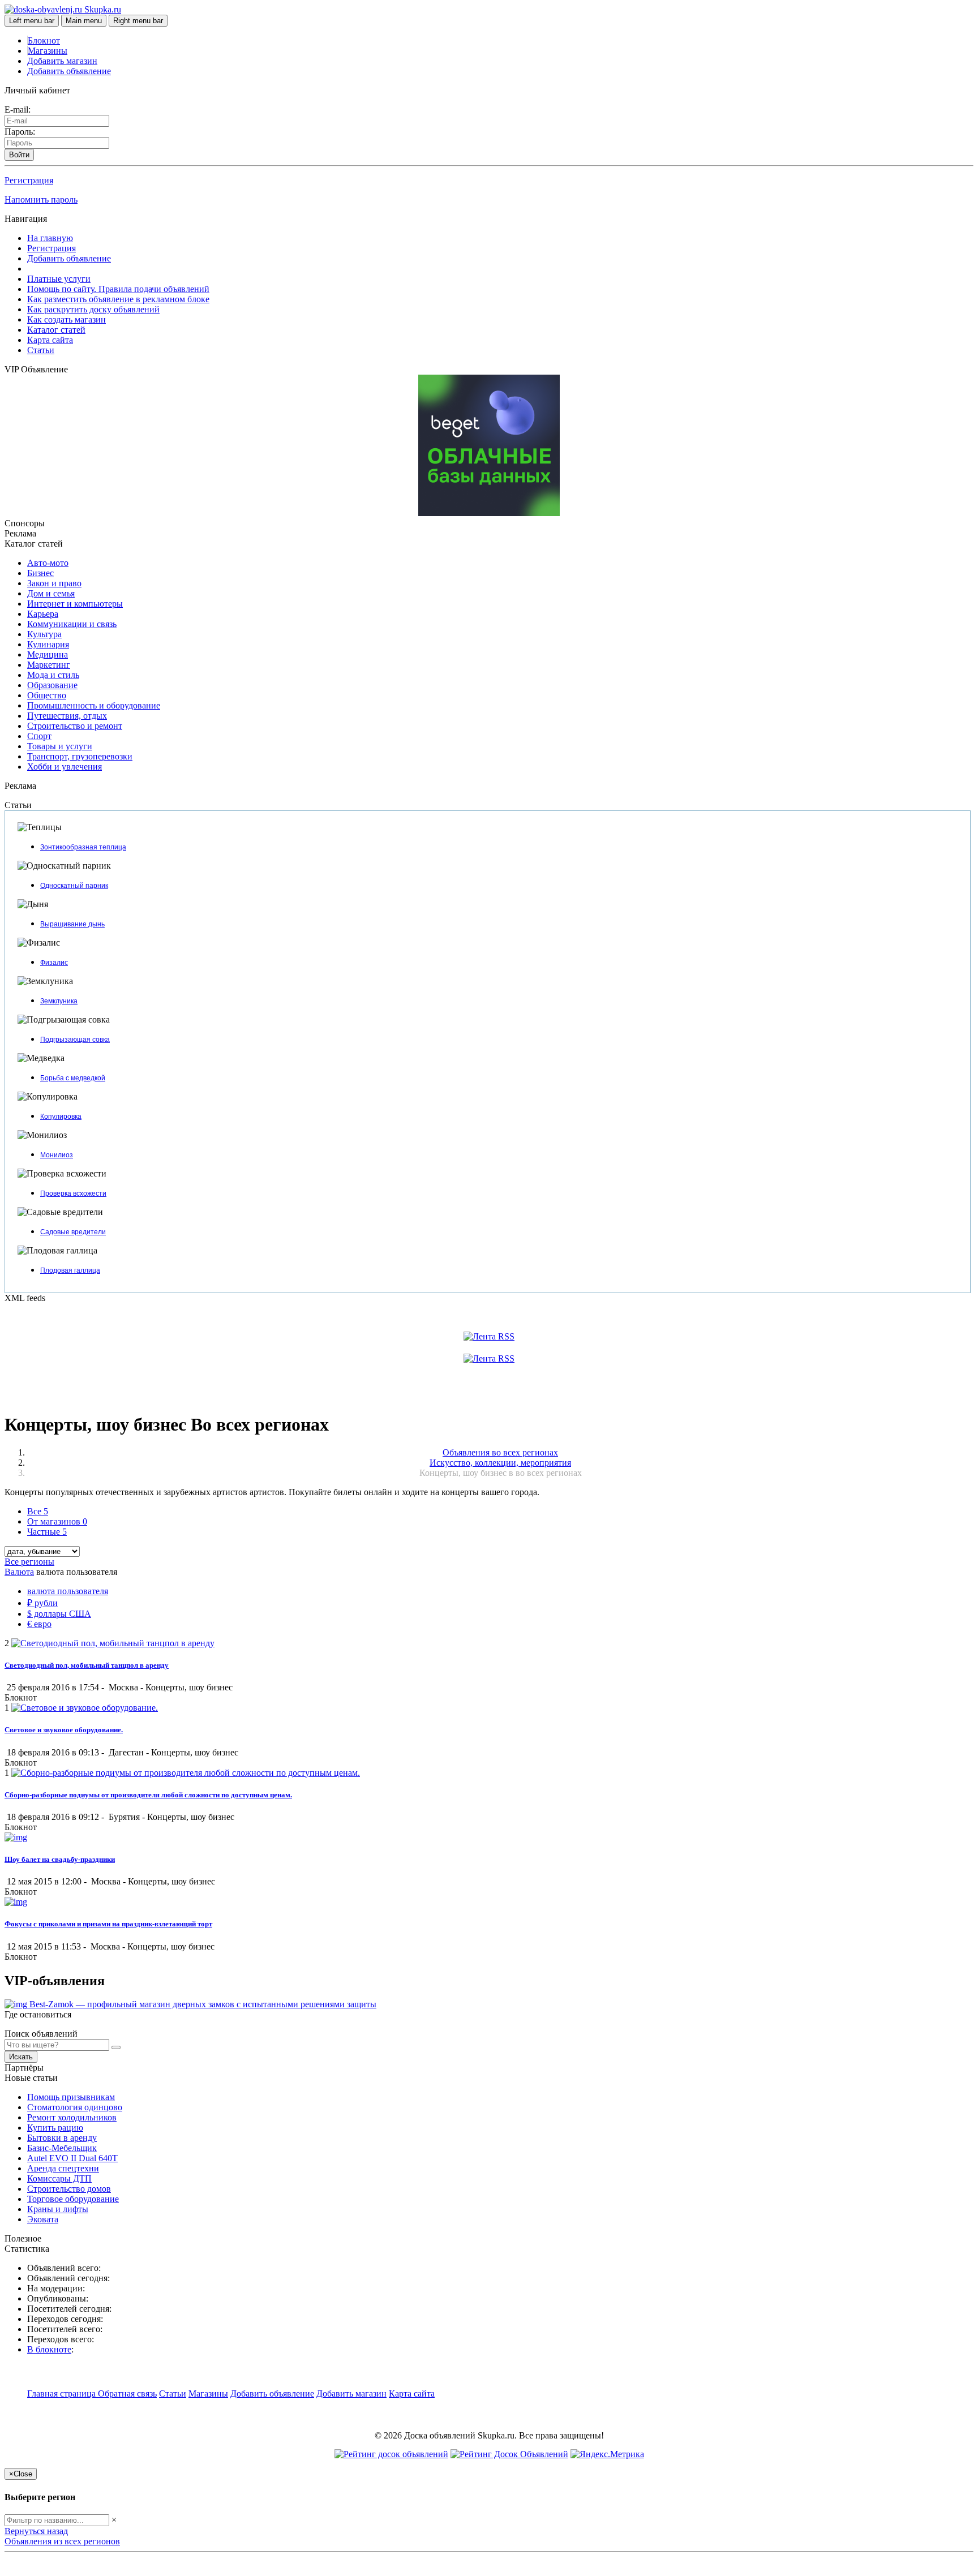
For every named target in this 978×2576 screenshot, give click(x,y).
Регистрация (29, 180)
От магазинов (57, 1521)
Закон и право (54, 583)
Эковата (43, 2219)
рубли (42, 1603)
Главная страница (63, 2393)
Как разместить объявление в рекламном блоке (118, 299)
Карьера (43, 614)
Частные (47, 1532)
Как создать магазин (67, 319)
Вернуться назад (36, 2531)
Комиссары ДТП (59, 2178)
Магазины (48, 51)
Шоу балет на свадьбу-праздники (60, 1859)
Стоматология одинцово (75, 2107)
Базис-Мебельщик (62, 2148)
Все (38, 1511)
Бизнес (40, 573)
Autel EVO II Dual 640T (72, 2158)
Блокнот (44, 40)
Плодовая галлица (70, 1270)
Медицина (48, 654)
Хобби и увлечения (65, 767)
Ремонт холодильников (72, 2117)
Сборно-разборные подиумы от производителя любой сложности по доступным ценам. (148, 1795)
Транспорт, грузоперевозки (80, 756)
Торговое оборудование (73, 2199)
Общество (47, 695)
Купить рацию (55, 2128)
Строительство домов (69, 2189)
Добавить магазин (62, 61)
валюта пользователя (68, 1591)
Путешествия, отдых (67, 716)
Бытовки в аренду (62, 2138)
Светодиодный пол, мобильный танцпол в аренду (87, 1665)
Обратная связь (127, 2393)
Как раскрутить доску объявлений (93, 309)
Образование (52, 685)
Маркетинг (49, 665)
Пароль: (20, 132)
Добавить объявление (69, 71)
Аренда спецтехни (63, 2168)
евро (39, 1624)
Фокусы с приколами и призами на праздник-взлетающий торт (108, 1924)
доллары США (59, 1614)
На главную (50, 238)
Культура (44, 634)
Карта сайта (50, 340)
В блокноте (49, 2349)
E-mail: (18, 110)
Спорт (39, 736)
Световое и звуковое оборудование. (64, 1730)
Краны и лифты (58, 2209)
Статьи (41, 350)
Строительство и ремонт (75, 726)
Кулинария (48, 644)
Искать (21, 2057)
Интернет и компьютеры (75, 604)
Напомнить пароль (41, 199)
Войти (19, 155)
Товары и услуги (60, 746)
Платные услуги (59, 279)
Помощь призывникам (71, 2097)
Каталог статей (56, 330)
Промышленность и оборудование (94, 705)
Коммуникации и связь (72, 624)
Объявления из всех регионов (62, 2541)
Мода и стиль (53, 675)
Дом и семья (51, 593)
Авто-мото (48, 563)
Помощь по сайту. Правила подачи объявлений (118, 289)
